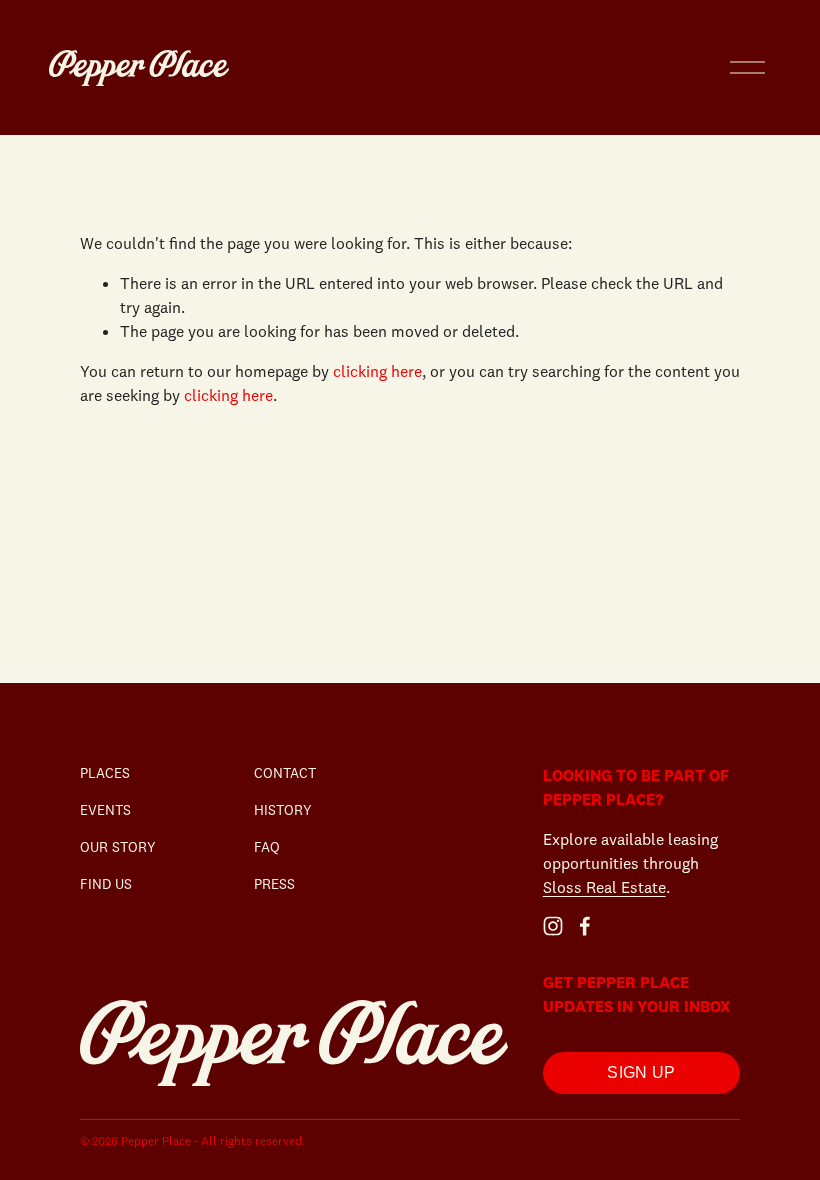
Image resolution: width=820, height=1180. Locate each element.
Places (105, 773)
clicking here (377, 371)
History (283, 810)
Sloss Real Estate (604, 887)
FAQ (267, 847)
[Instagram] (553, 926)
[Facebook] (585, 926)
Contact (285, 773)
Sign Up (641, 1072)
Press (274, 884)
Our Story (118, 847)
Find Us (106, 884)
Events (105, 810)
